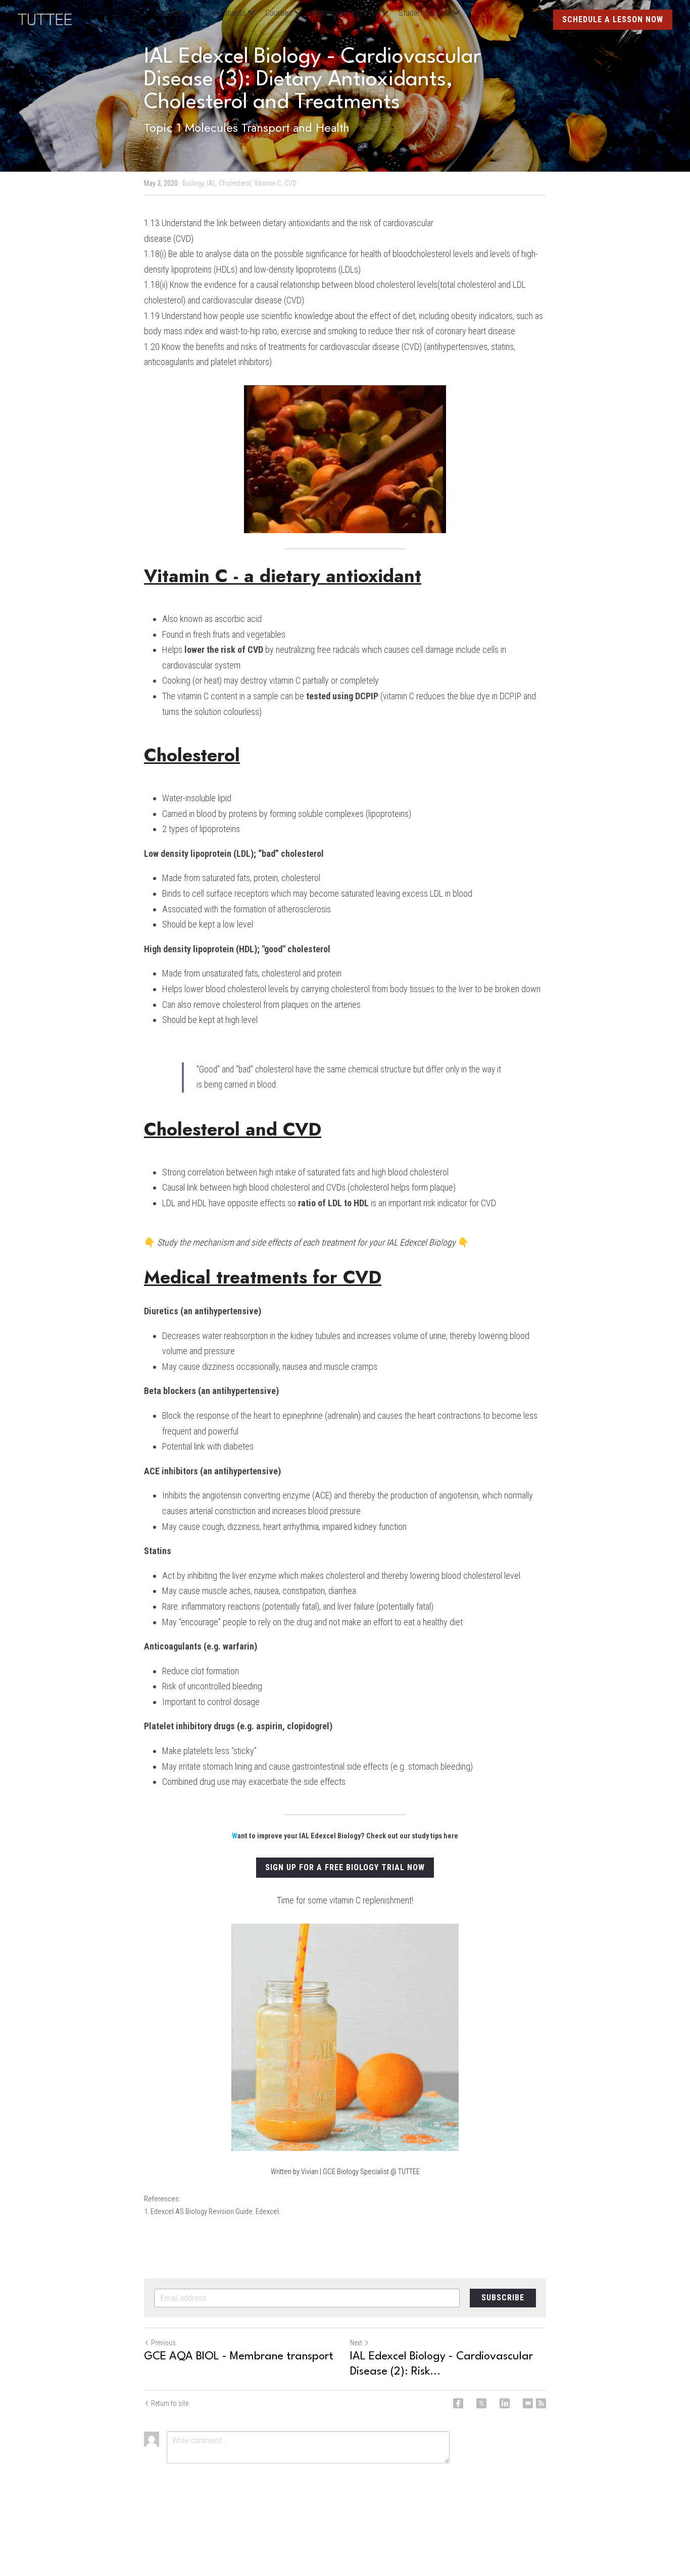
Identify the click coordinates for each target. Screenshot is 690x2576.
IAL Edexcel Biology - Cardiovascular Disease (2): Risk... (441, 2364)
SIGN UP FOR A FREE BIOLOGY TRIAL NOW (345, 1867)
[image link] (50, 18)
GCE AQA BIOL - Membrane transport (239, 2356)
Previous (163, 2343)
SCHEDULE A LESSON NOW (613, 19)
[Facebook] (458, 2403)
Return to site (170, 2403)
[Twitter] (481, 2403)
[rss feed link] (541, 2403)
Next (356, 2343)
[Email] (528, 2403)
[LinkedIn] (505, 2403)
